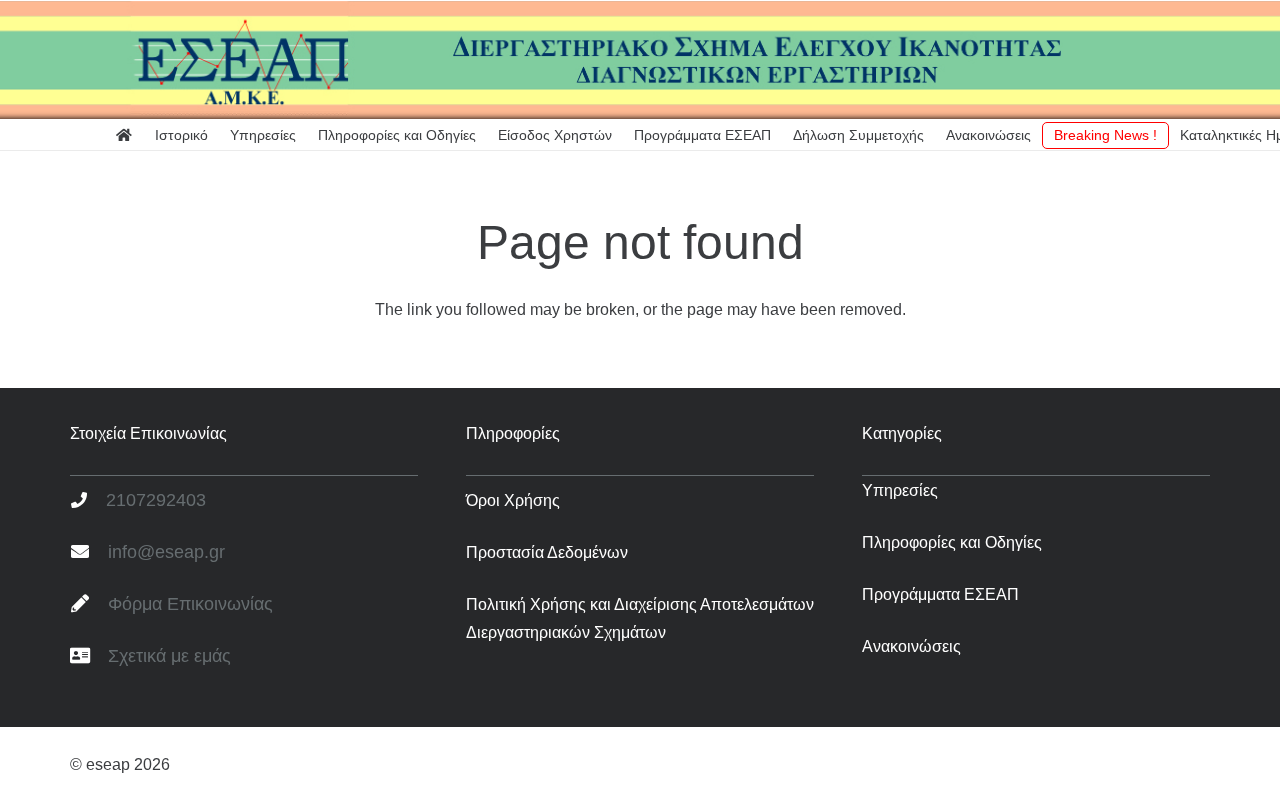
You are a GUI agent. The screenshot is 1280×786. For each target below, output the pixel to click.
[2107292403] (88, 501)
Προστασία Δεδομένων (547, 552)
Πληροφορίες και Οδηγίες (952, 542)
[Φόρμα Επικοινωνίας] (89, 605)
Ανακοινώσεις (911, 646)
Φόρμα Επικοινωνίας (190, 604)
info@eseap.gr (166, 552)
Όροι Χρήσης (513, 500)
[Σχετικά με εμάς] (89, 657)
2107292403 (156, 500)
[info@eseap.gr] (89, 553)
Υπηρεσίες (900, 490)
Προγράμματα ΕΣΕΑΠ (940, 594)
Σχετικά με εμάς (169, 656)
